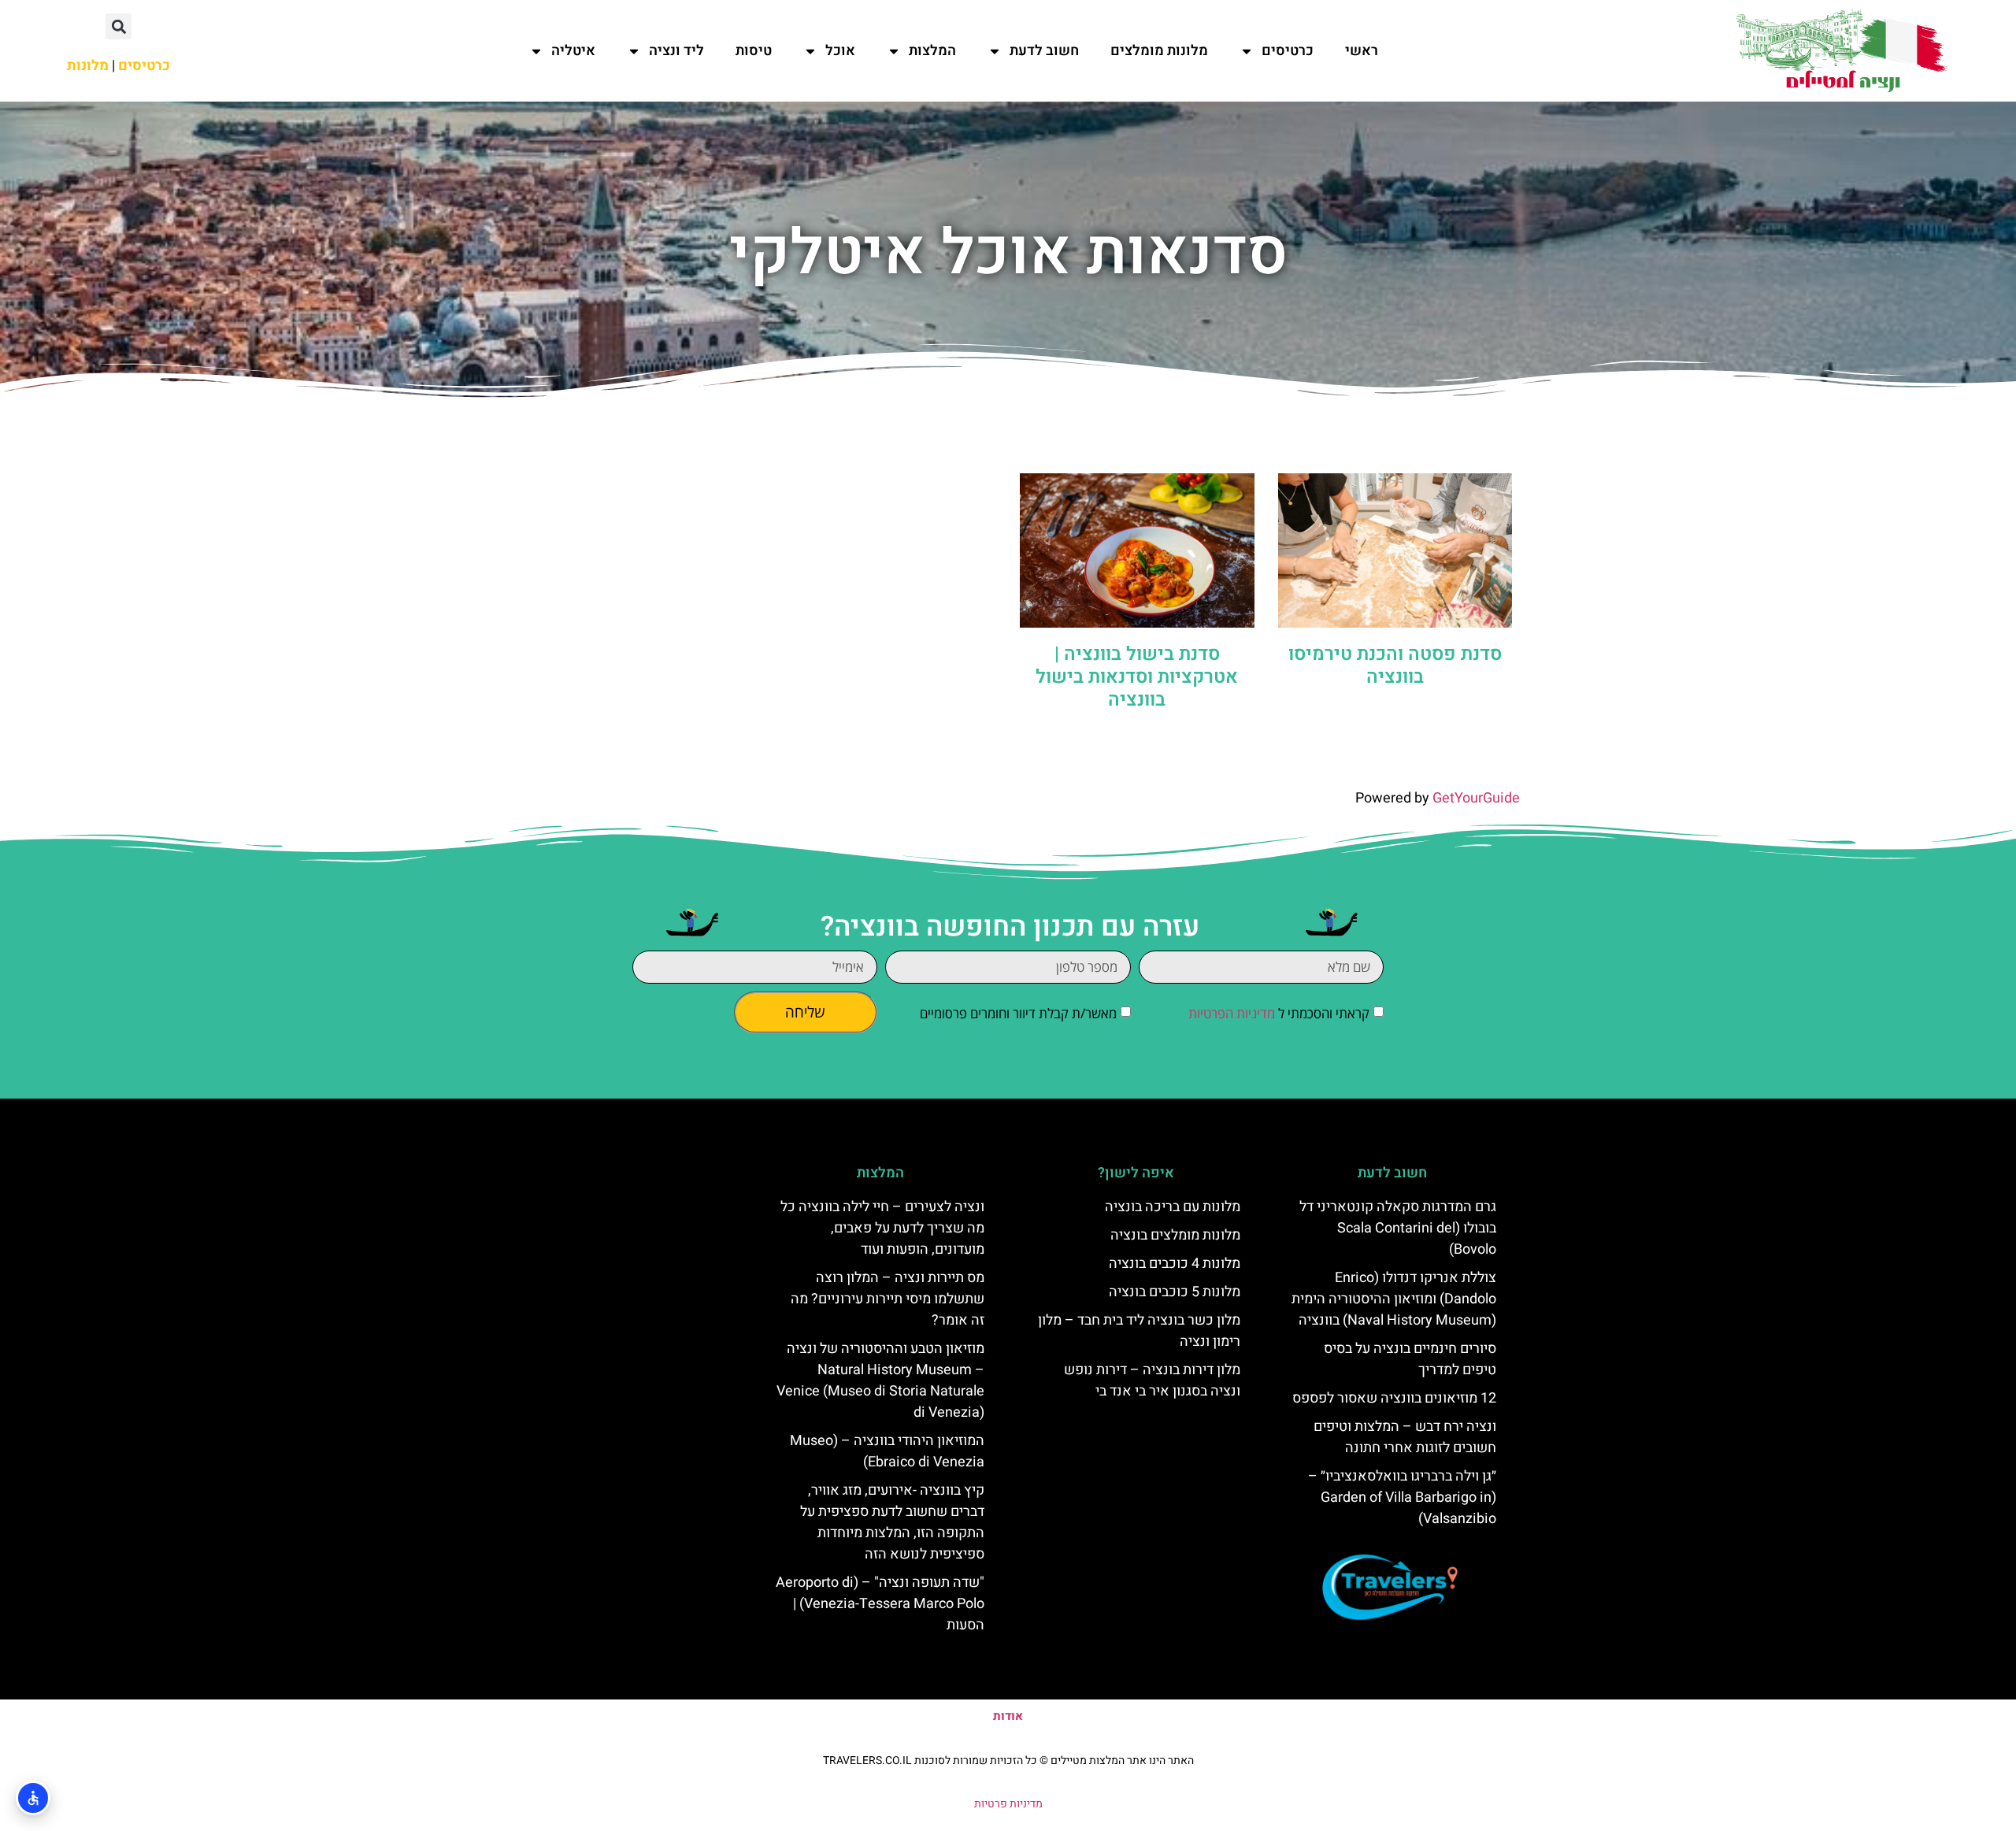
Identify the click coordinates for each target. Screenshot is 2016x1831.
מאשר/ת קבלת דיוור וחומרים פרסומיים (1018, 1013)
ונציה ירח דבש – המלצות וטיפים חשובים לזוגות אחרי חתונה (1405, 1437)
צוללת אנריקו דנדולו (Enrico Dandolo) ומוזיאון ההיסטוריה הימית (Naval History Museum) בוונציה (1394, 1299)
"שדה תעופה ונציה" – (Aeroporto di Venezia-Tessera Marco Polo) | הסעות (880, 1604)
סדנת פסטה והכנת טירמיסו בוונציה (1395, 665)
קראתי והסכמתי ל (1279, 1013)
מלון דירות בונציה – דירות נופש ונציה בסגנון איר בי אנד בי (1152, 1381)
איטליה (573, 51)
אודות (1008, 1716)
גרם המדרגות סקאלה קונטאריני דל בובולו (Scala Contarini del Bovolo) (1398, 1228)
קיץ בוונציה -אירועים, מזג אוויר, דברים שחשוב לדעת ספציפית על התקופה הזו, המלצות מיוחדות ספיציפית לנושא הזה (892, 1522)
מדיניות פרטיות (1008, 1804)
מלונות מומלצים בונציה (1175, 1235)
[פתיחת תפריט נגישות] (33, 1798)
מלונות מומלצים (1159, 51)
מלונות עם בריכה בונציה (1173, 1207)
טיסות (754, 51)
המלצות (932, 51)
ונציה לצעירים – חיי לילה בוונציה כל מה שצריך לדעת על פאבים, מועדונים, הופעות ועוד (882, 1228)
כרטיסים (1288, 51)
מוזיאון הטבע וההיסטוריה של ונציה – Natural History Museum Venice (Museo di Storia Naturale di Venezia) (880, 1381)
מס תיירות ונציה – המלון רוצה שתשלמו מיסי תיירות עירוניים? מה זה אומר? (888, 1299)
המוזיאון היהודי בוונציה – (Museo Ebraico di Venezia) (887, 1451)
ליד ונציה (676, 51)
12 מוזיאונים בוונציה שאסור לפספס (1394, 1398)
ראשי (1362, 51)
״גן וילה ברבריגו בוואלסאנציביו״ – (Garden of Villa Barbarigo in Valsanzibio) (1402, 1497)
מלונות (88, 66)
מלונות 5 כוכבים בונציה (1175, 1292)
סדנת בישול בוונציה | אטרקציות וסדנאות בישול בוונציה (1137, 677)
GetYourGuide (1476, 798)
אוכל (840, 51)
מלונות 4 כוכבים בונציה (1175, 1264)
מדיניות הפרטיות (1232, 1013)
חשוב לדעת (1044, 51)
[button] (119, 26)
